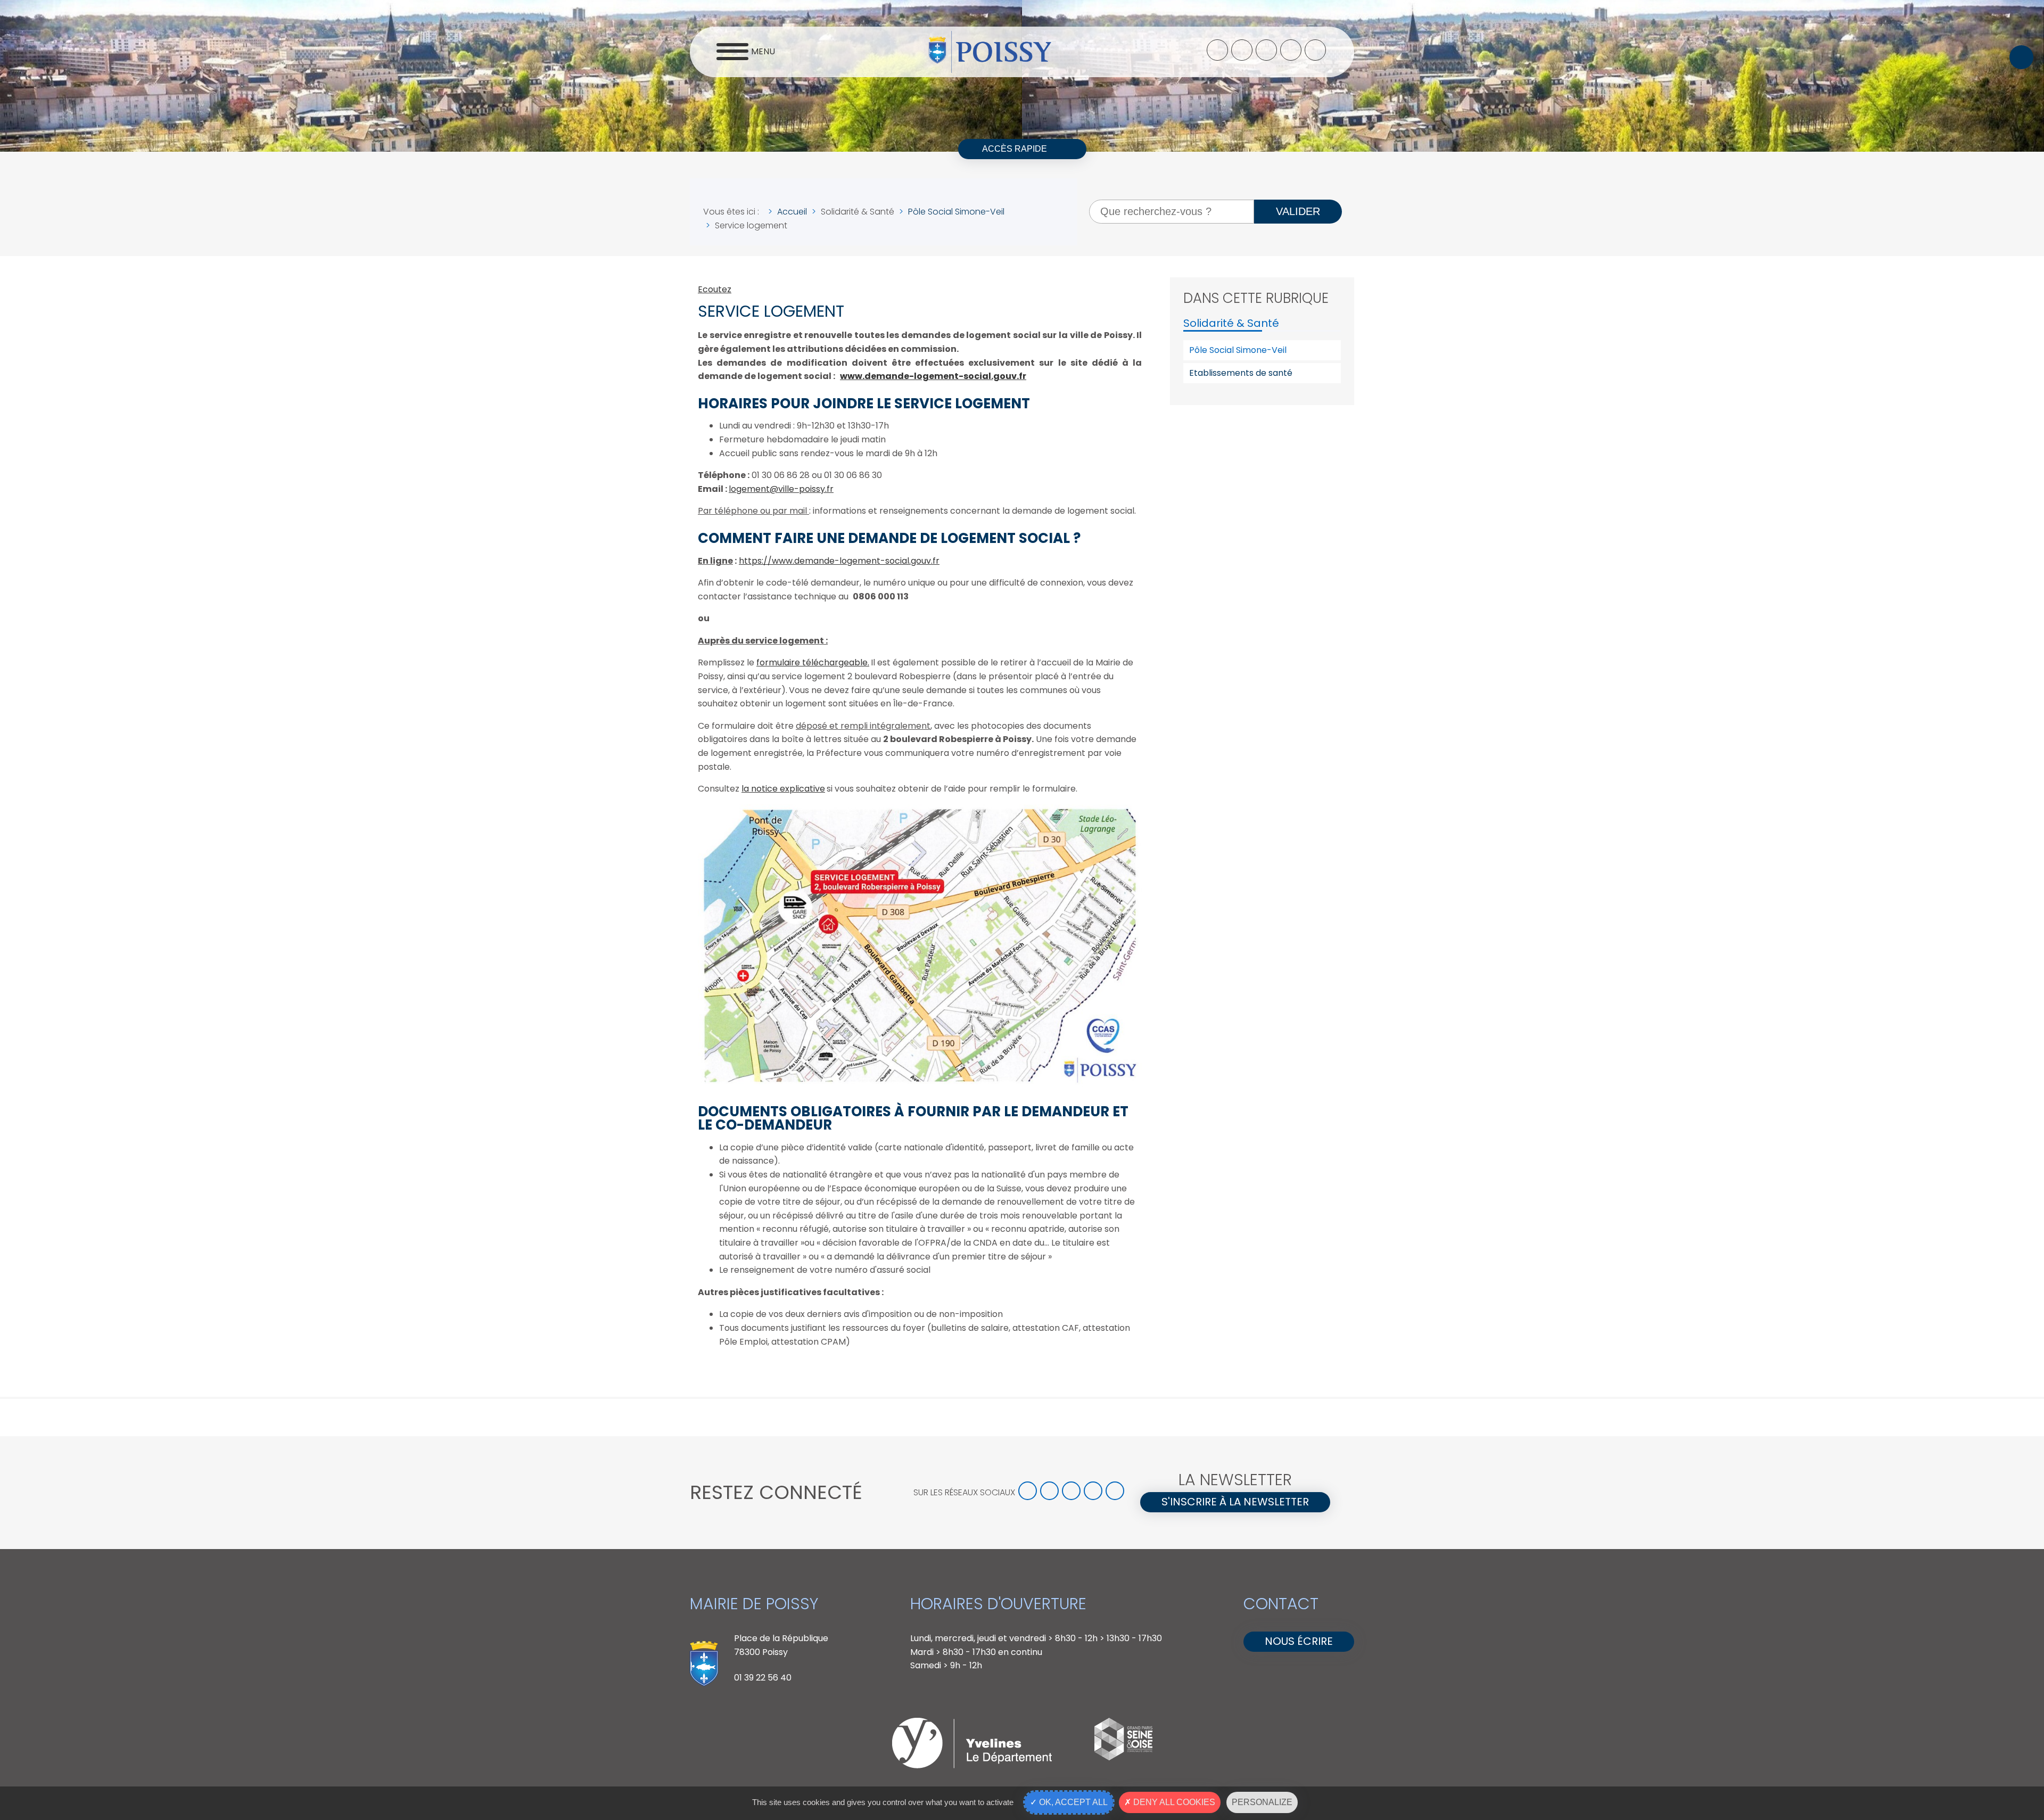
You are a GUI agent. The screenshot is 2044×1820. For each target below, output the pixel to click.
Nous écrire (1299, 1641)
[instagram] (1266, 50)
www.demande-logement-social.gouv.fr (933, 376)
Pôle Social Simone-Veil (1238, 350)
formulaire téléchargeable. (813, 662)
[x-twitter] (1242, 50)
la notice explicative (783, 789)
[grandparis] (1123, 1757)
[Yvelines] (972, 1765)
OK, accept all (1072, 1802)
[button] (2021, 57)
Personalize (1262, 1802)
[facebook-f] (1217, 50)
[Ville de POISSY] (990, 52)
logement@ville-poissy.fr (781, 489)
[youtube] (1291, 50)
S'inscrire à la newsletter (1235, 1502)
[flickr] (1315, 50)
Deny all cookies (1173, 1802)
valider (1298, 211)
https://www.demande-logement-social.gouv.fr (839, 561)
